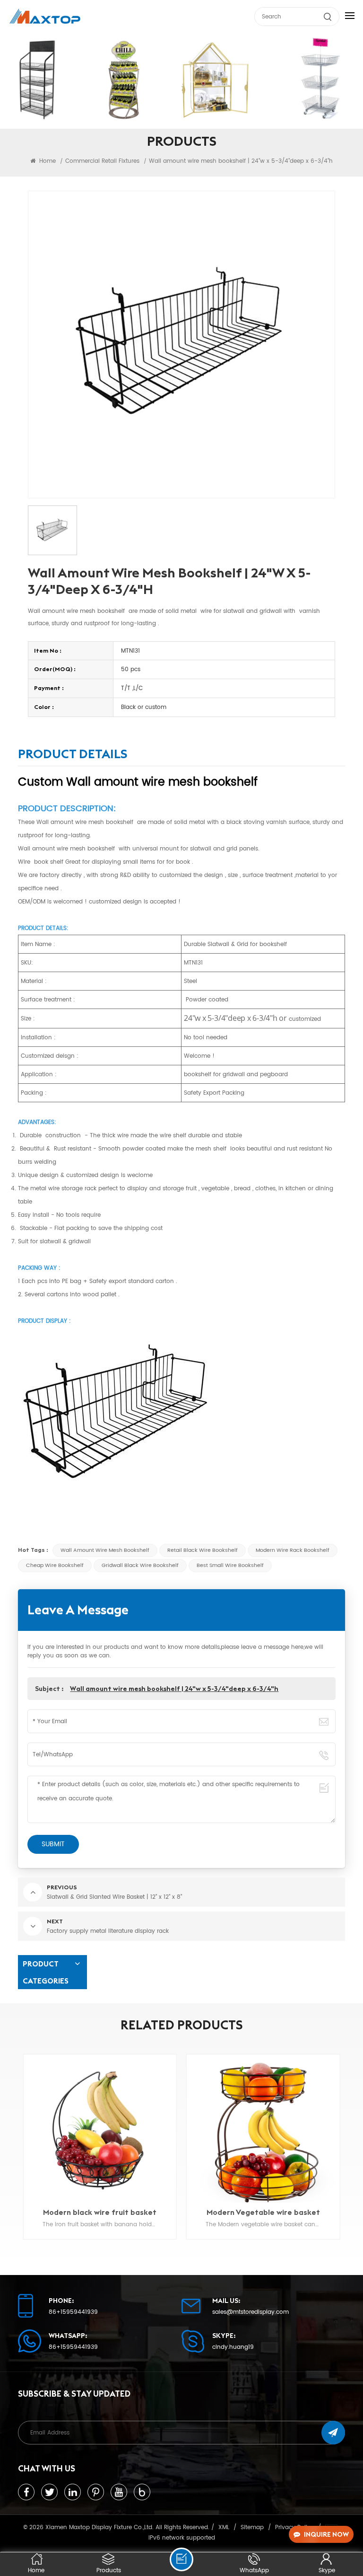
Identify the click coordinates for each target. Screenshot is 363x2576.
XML (224, 2527)
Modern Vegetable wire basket (263, 2212)
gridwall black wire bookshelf (140, 1566)
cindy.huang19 (233, 2347)
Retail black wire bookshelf (203, 1550)
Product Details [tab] (73, 755)
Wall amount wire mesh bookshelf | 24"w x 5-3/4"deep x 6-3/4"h (174, 1689)
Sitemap (252, 2527)
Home (47, 161)
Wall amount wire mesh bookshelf (105, 1550)
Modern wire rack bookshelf (293, 1550)
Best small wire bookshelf (230, 1566)
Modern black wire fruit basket (100, 2212)
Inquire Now (326, 2534)
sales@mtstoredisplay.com (251, 2312)
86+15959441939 (73, 2312)
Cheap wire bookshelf (55, 1566)
